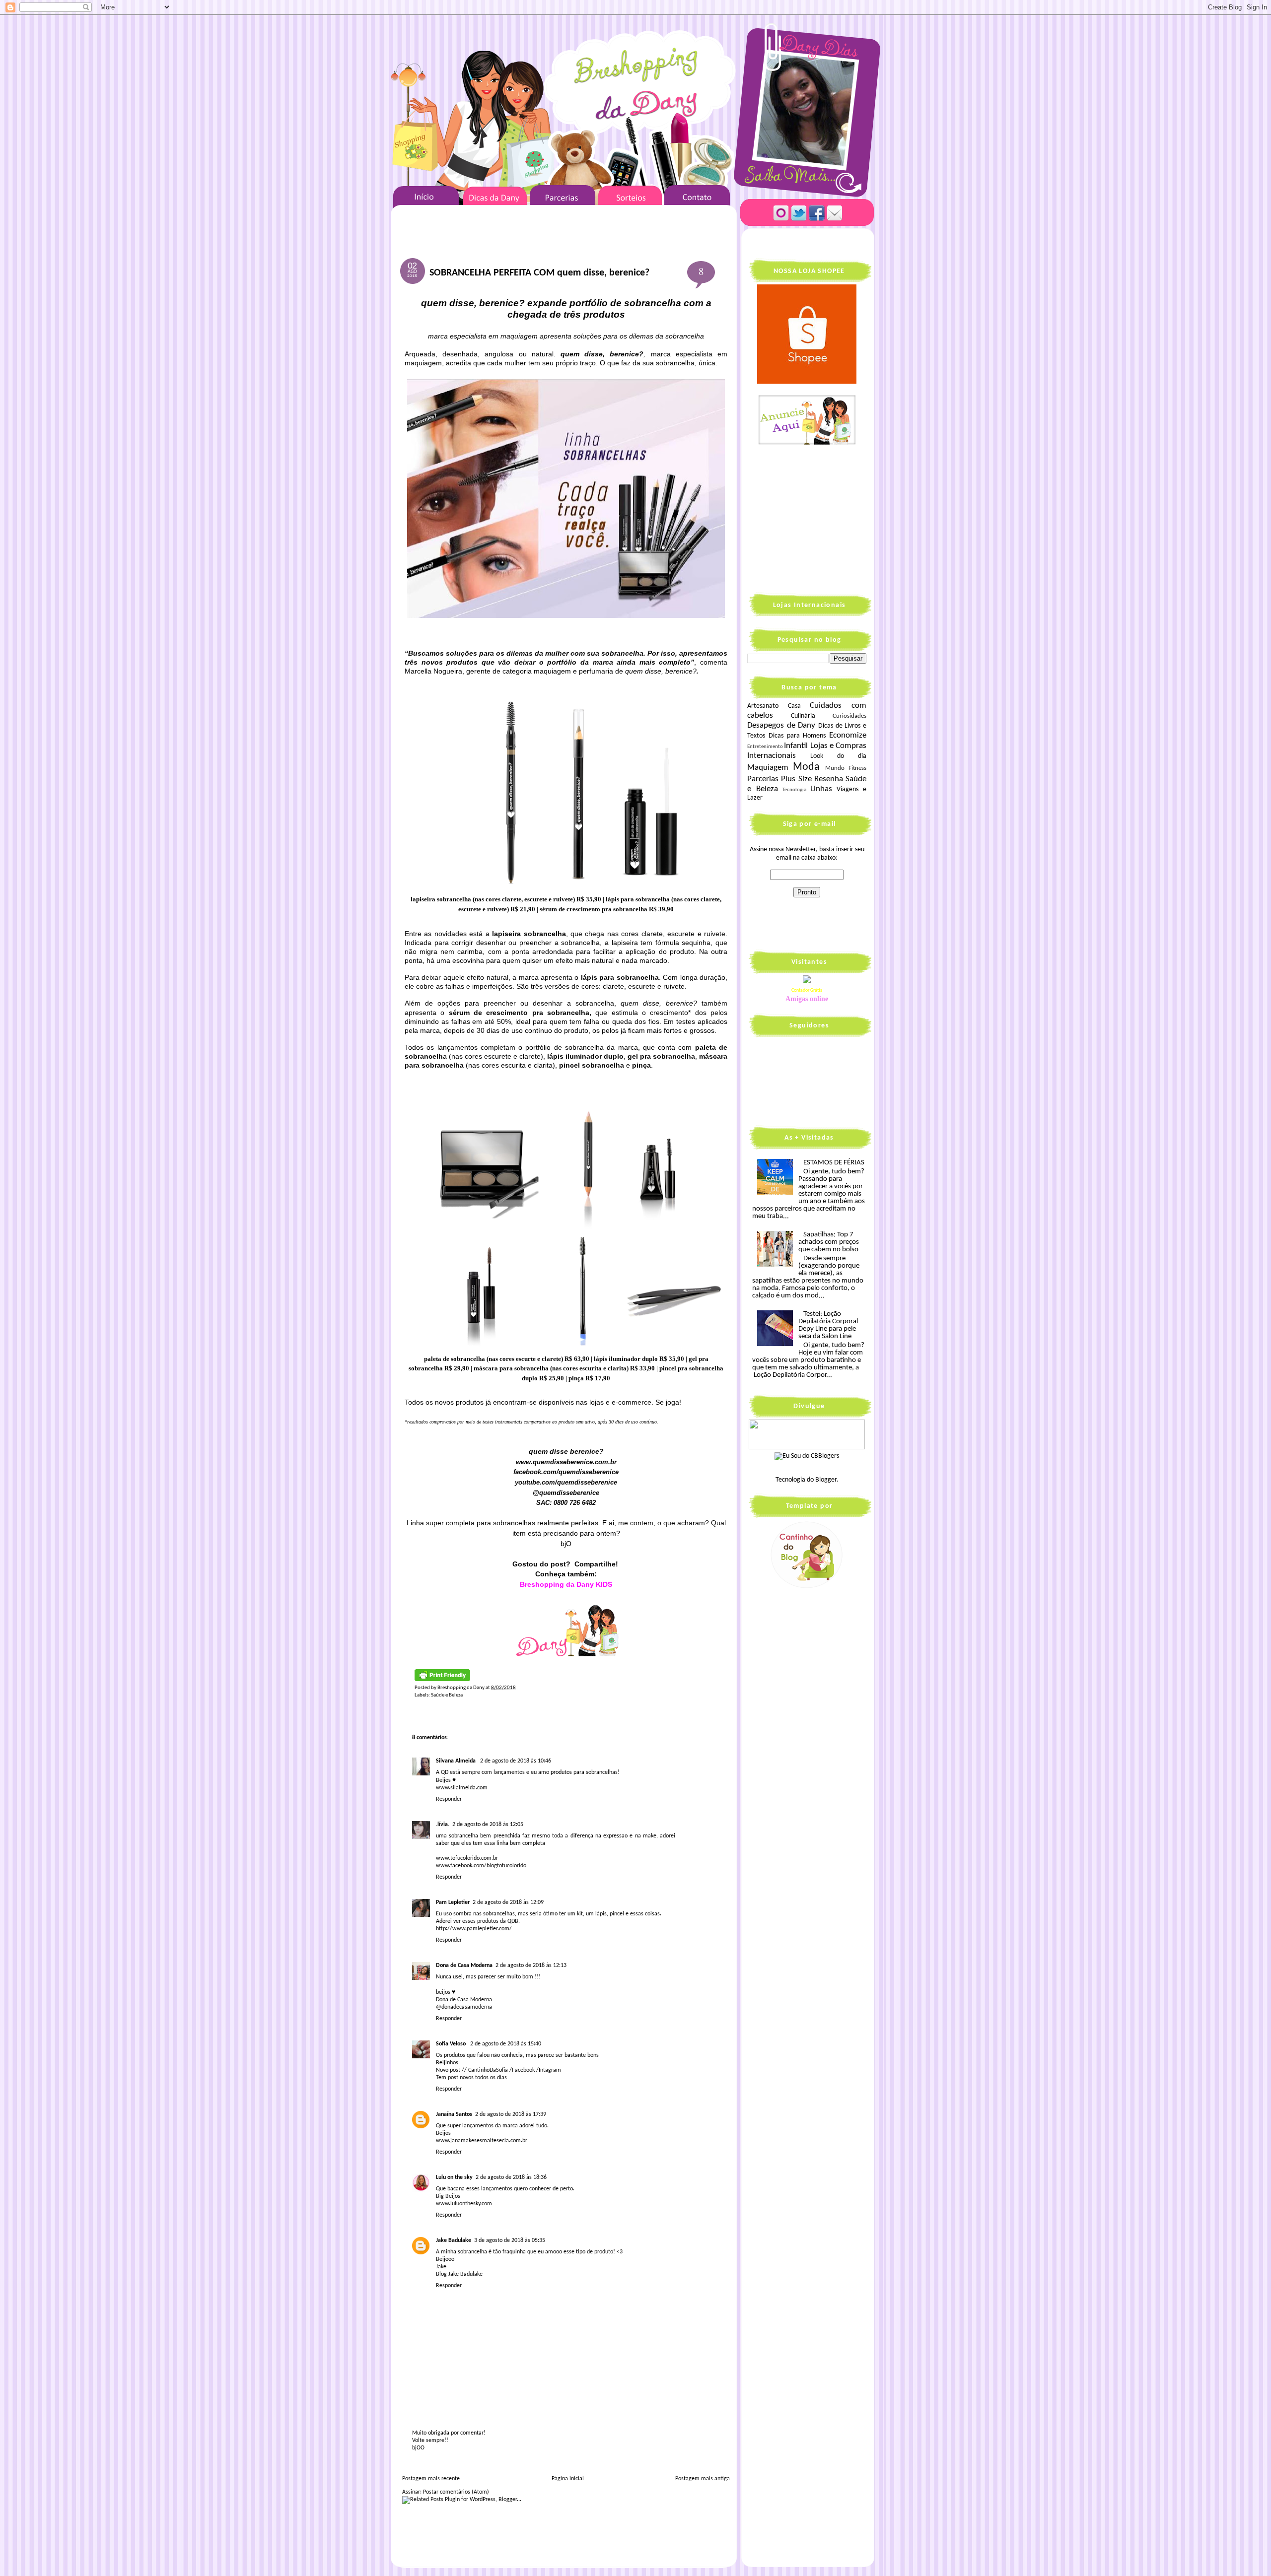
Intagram (550, 2070)
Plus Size (796, 779)
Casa (794, 706)
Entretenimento (765, 747)
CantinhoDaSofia (488, 2070)
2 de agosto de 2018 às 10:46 (516, 1761)
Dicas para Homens (797, 736)
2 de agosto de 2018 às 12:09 (508, 1902)
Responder (449, 1799)
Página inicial (568, 2479)
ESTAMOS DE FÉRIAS (834, 1163)
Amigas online (807, 999)
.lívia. (443, 1825)
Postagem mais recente (431, 2479)
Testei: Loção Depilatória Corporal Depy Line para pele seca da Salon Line (828, 1325)
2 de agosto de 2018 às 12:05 (488, 1825)
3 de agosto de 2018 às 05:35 (510, 2240)
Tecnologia (794, 790)
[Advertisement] (809, 518)
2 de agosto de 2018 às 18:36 (511, 2177)
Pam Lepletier (453, 1902)
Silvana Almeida (457, 1761)
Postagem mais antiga (703, 2479)
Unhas (821, 789)
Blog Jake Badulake (459, 2274)
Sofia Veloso (452, 2044)
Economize (848, 735)
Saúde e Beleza (447, 1695)
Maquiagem (768, 768)
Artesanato (763, 706)
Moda (806, 767)
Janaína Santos (454, 2114)
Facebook (523, 2070)
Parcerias (763, 779)
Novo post (448, 2070)
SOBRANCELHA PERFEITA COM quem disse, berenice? (539, 273)
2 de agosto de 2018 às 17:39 (511, 2114)
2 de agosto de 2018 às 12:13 (531, 1966)
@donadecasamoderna (464, 2007)
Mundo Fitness (846, 768)
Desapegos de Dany (781, 725)
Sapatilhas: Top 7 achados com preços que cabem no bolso (829, 1242)
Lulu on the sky (454, 2177)
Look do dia (838, 756)
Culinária (803, 716)
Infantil (796, 746)
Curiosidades (849, 716)
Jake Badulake (454, 2240)
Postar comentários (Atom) (456, 2492)
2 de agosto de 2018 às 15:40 (506, 2044)
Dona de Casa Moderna (464, 1966)
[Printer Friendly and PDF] (442, 1680)
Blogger (826, 1480)
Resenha (829, 779)
